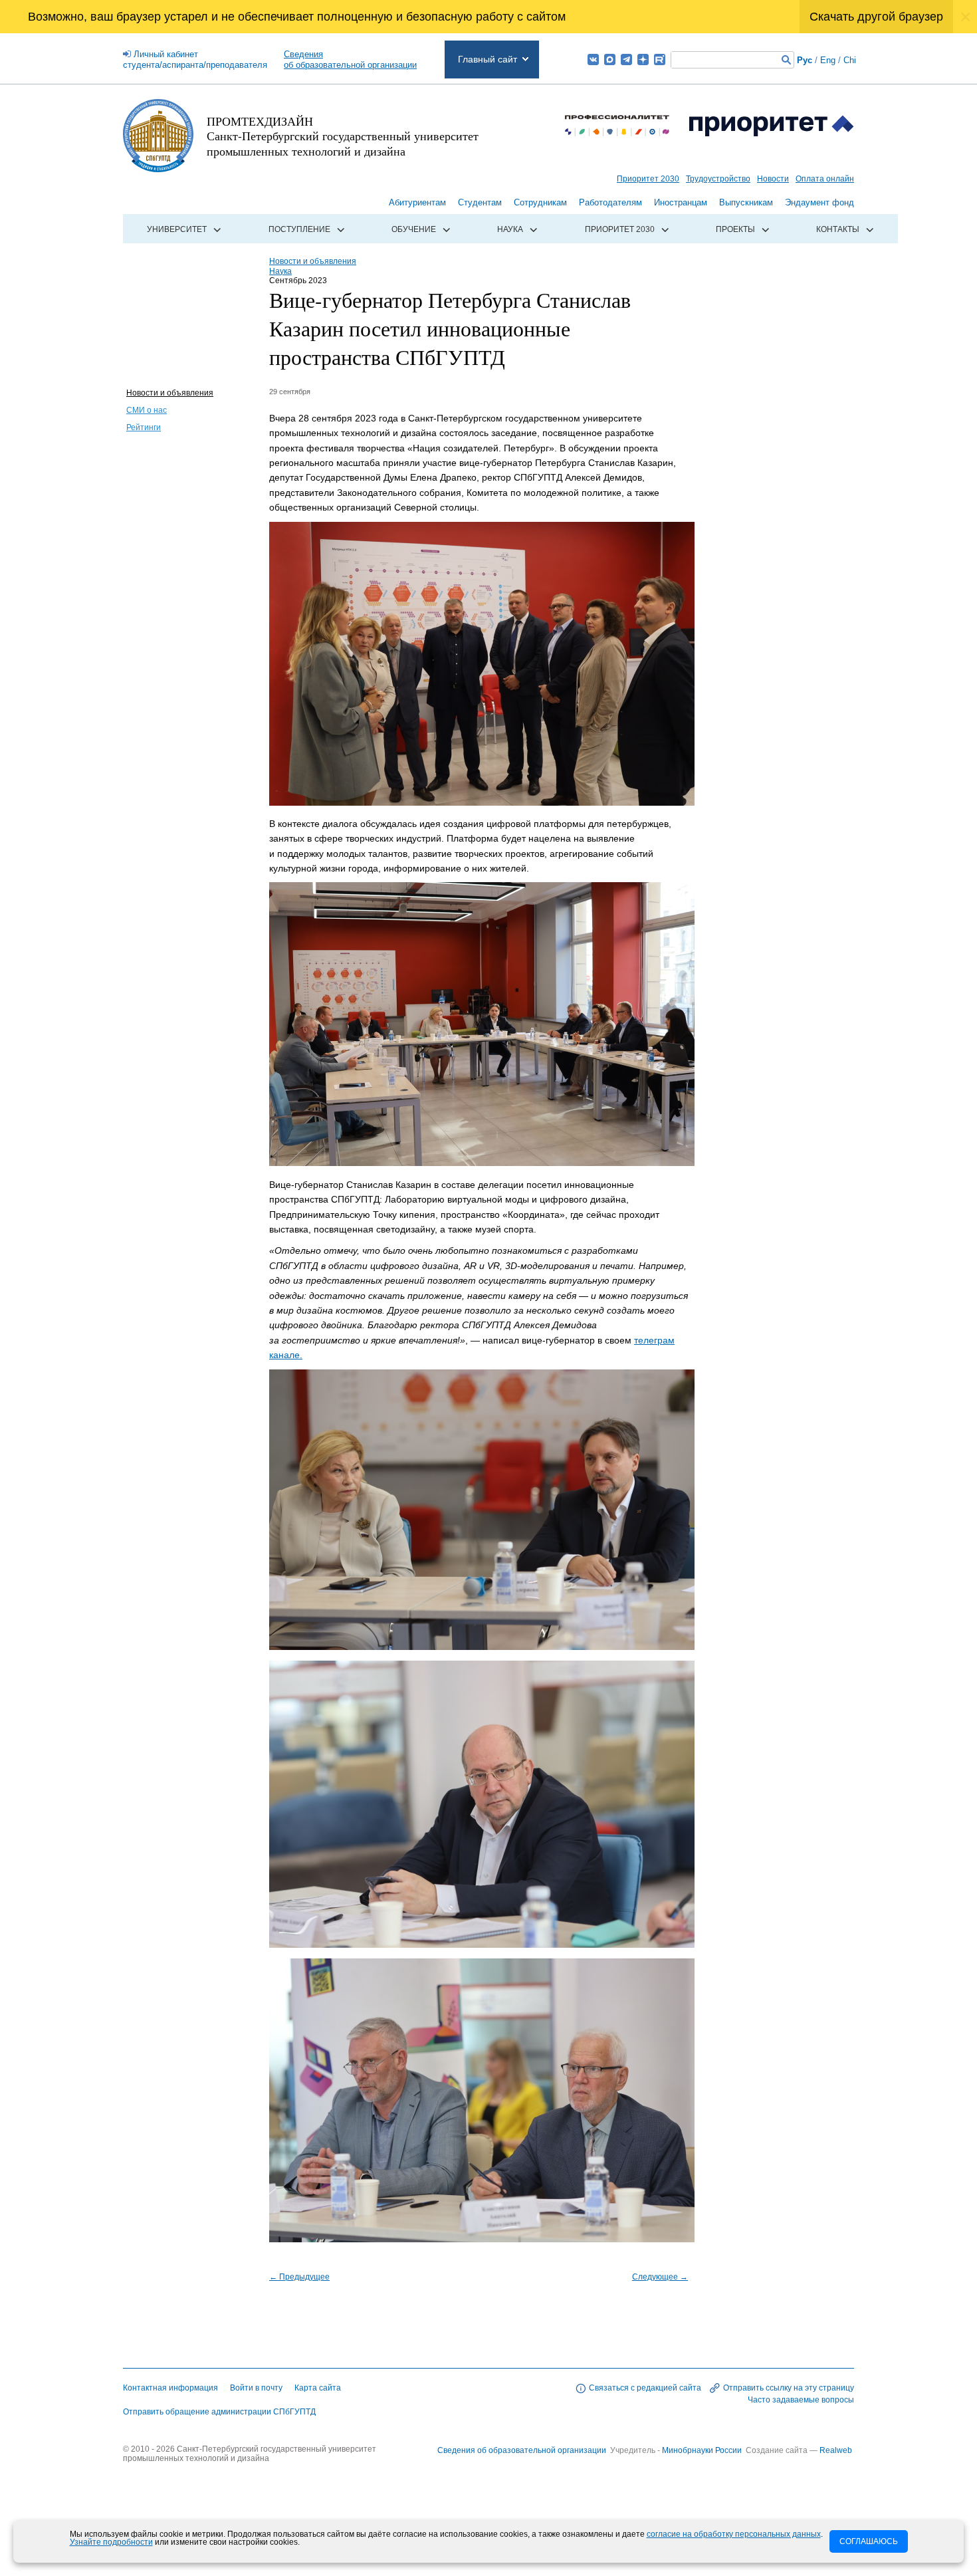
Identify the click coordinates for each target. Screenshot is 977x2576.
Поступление (299, 229)
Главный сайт (488, 59)
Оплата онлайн (825, 179)
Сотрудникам (540, 202)
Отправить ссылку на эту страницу (789, 2388)
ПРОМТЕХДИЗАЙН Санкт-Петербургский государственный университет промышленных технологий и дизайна (343, 136)
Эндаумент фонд (819, 202)
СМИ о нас (147, 410)
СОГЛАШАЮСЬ (869, 2541)
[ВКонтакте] (593, 59)
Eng (828, 60)
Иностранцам (681, 202)
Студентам (480, 202)
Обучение (414, 229)
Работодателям (610, 202)
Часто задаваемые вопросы (801, 2400)
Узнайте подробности (111, 2542)
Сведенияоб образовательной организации (350, 59)
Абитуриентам (417, 202)
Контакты (838, 229)
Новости (773, 179)
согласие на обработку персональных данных (734, 2534)
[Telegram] (626, 59)
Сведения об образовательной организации (522, 2450)
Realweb (836, 2450)
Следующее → (660, 2277)
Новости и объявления (170, 393)
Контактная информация (170, 2388)
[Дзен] (643, 59)
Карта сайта (318, 2388)
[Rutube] (660, 59)
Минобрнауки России (703, 2450)
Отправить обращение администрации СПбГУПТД (219, 2412)
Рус (805, 60)
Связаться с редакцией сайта (645, 2388)
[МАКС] (610, 59)
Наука (510, 229)
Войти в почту (256, 2388)
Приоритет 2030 (648, 179)
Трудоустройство (718, 179)
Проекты (735, 229)
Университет (177, 229)
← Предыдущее (299, 2277)
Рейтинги (144, 427)
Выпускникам (746, 202)
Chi (850, 60)
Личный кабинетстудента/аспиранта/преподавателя (195, 59)
